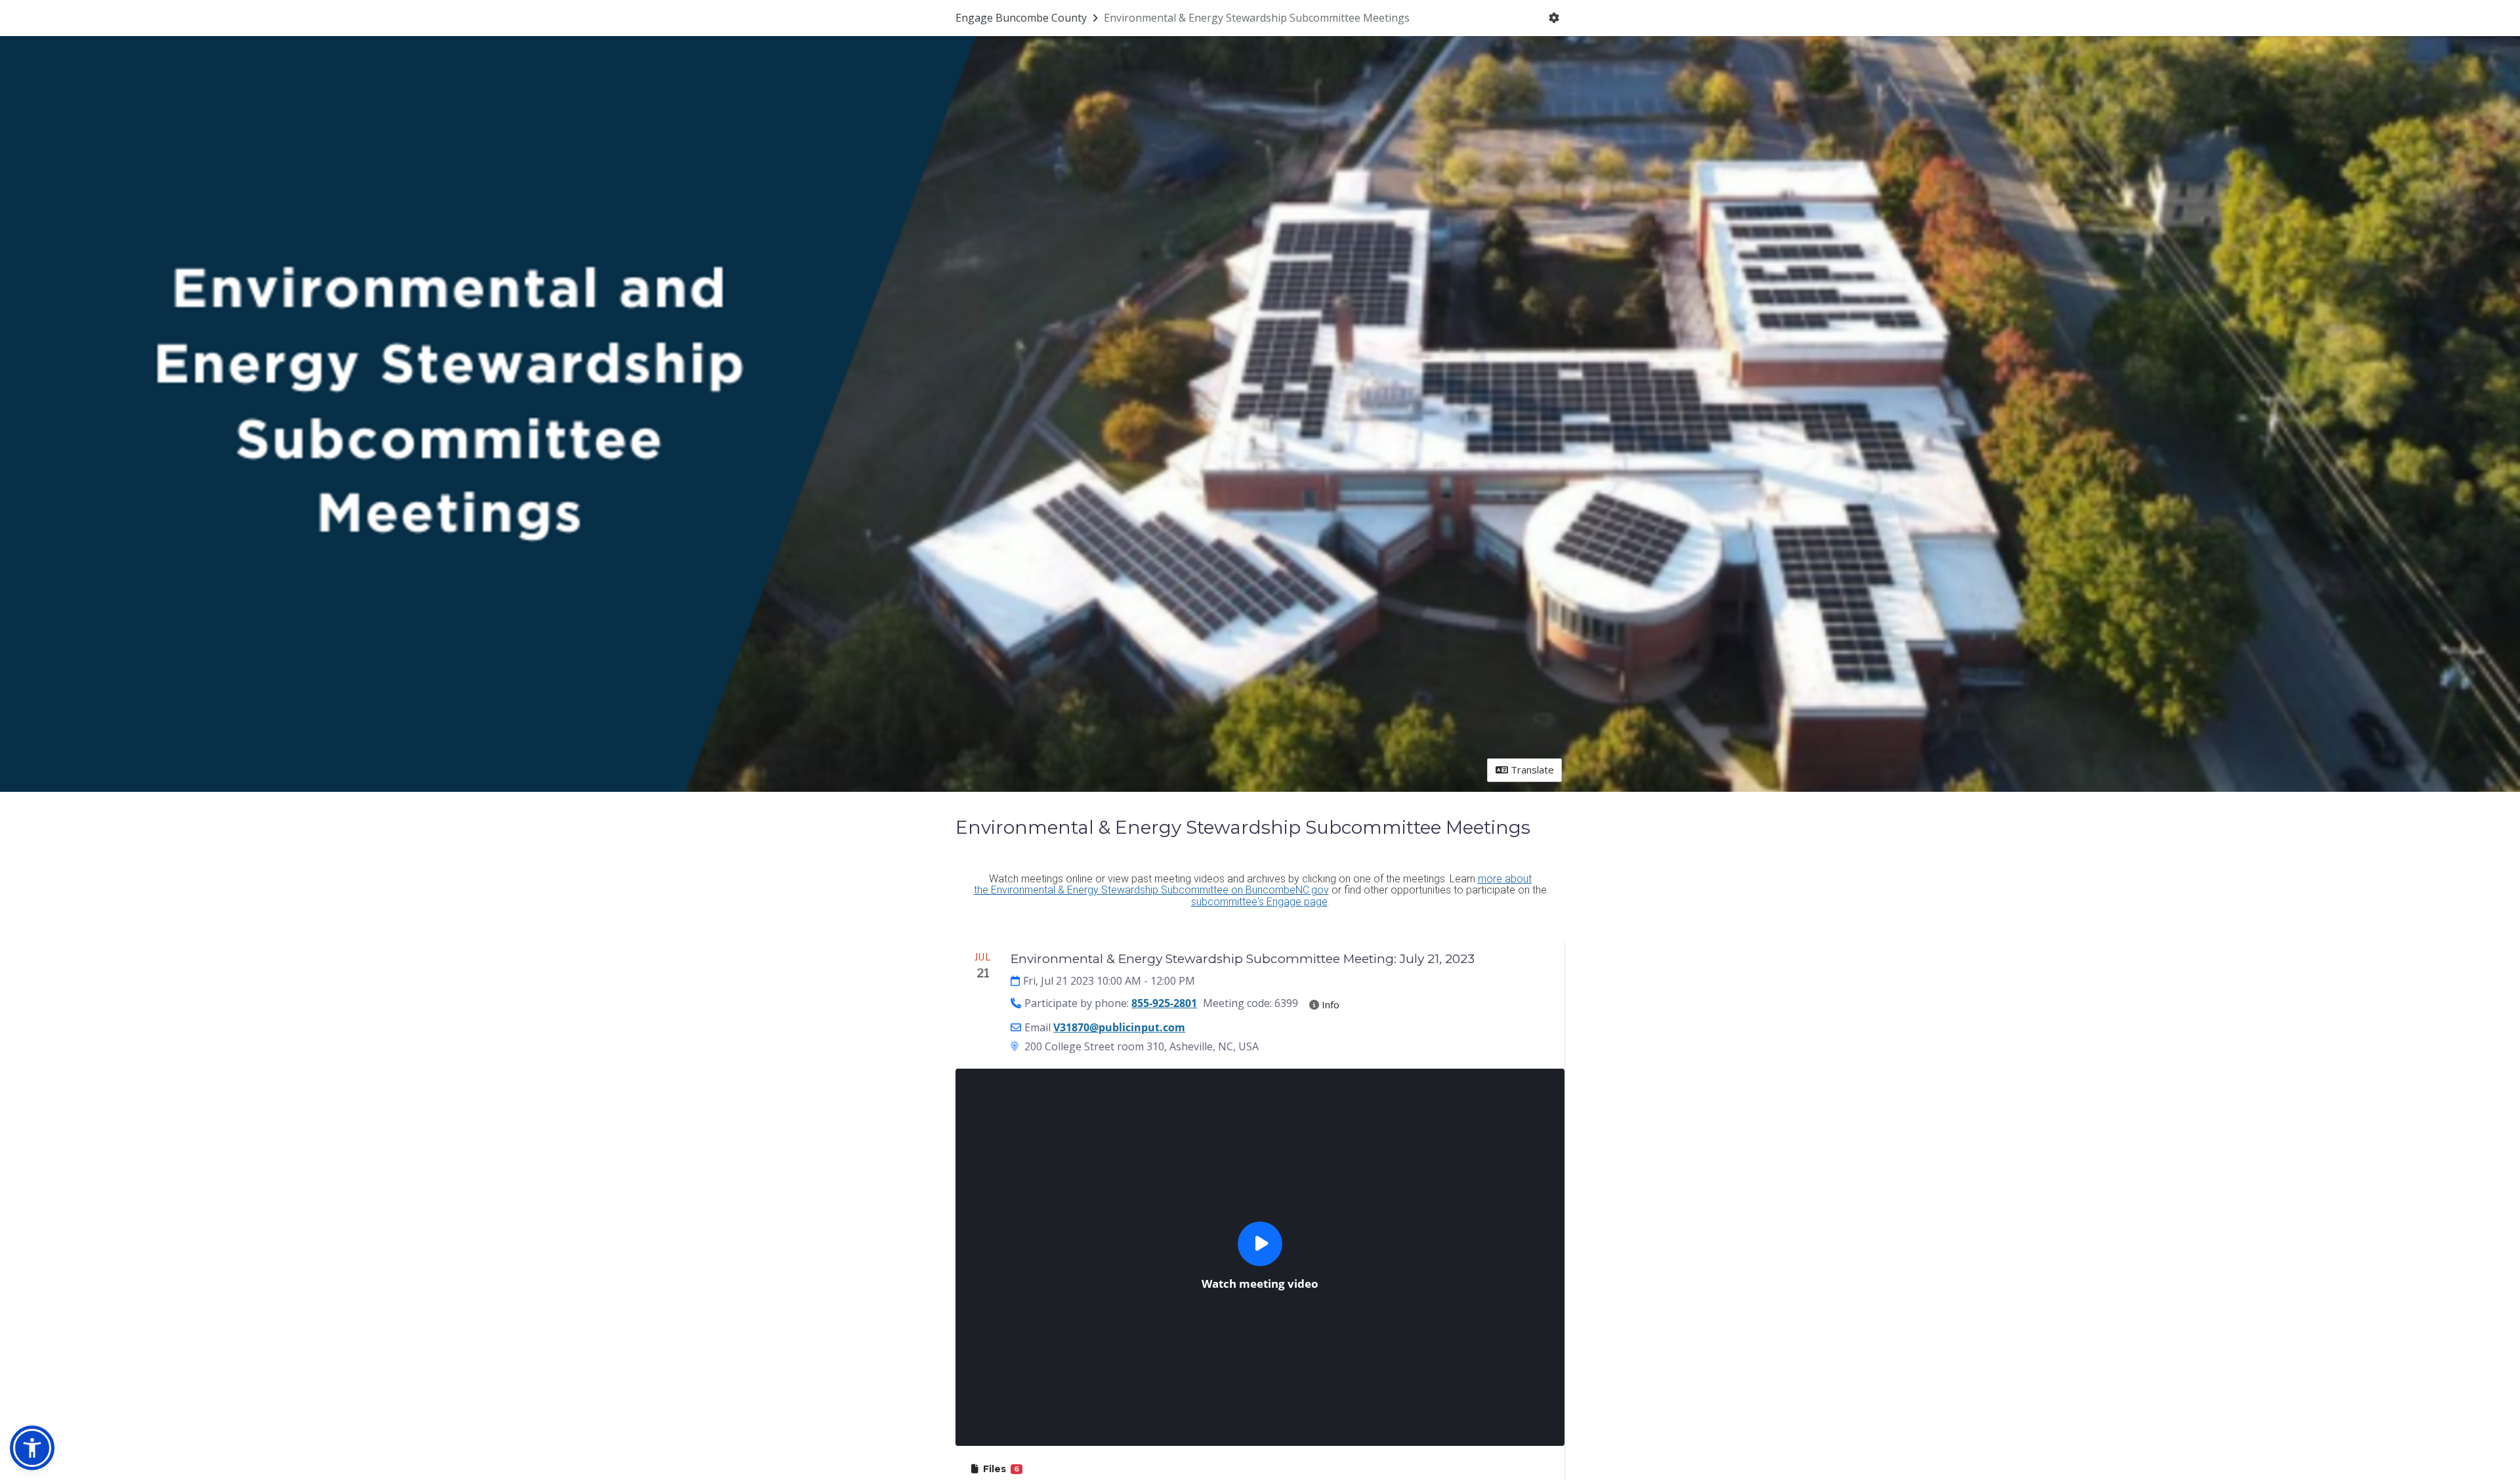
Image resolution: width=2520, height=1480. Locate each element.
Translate (1531, 770)
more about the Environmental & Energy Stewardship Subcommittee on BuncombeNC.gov (1253, 885)
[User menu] (1554, 18)
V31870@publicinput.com (1119, 1027)
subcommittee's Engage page (1259, 902)
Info (1329, 1004)
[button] (32, 1448)
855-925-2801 (1164, 1003)
